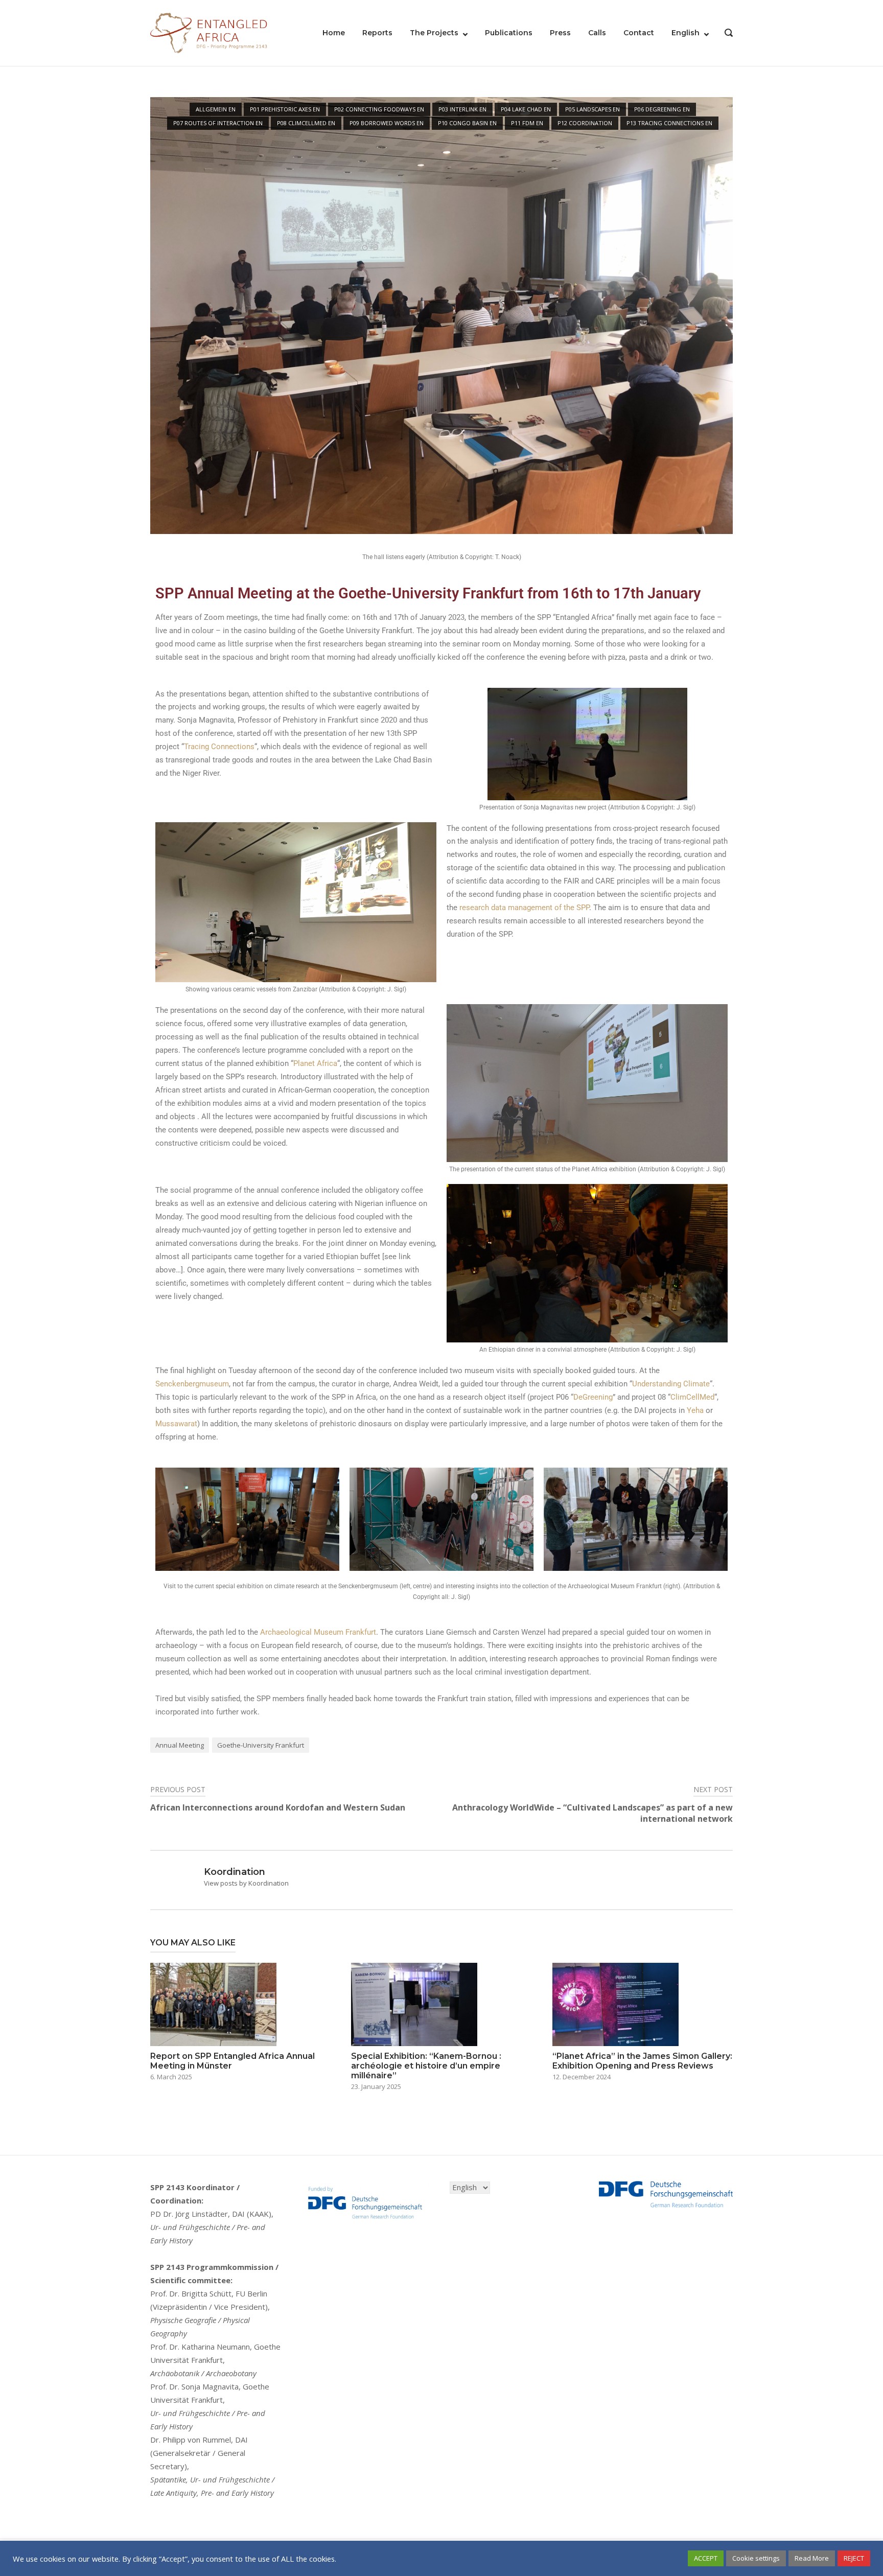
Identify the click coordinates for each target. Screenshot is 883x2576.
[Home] (209, 32)
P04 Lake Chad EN (526, 109)
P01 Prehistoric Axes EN (285, 109)
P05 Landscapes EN (592, 109)
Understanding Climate (671, 1384)
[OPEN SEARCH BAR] (729, 34)
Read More (812, 2558)
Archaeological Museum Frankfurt (318, 1632)
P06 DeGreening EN (662, 109)
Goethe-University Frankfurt (261, 1745)
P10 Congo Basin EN (467, 123)
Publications (509, 33)
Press (560, 33)
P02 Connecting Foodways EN (379, 109)
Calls (597, 33)
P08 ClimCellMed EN (306, 123)
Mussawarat (176, 1424)
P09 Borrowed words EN (387, 123)
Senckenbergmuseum (192, 1384)
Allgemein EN (216, 109)
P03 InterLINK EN (462, 109)
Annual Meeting (180, 1745)
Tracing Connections (219, 747)
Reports (377, 33)
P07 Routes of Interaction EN (218, 123)
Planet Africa (315, 1063)
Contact (639, 33)
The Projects (434, 33)
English (686, 33)
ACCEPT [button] (706, 2558)
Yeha (695, 1410)
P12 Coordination (585, 123)
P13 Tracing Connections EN (669, 123)
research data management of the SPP (524, 908)
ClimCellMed (692, 1397)
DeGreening (593, 1397)
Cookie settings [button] (756, 2558)
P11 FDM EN (527, 123)
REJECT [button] (854, 2558)
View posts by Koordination (246, 1883)
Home (334, 33)
